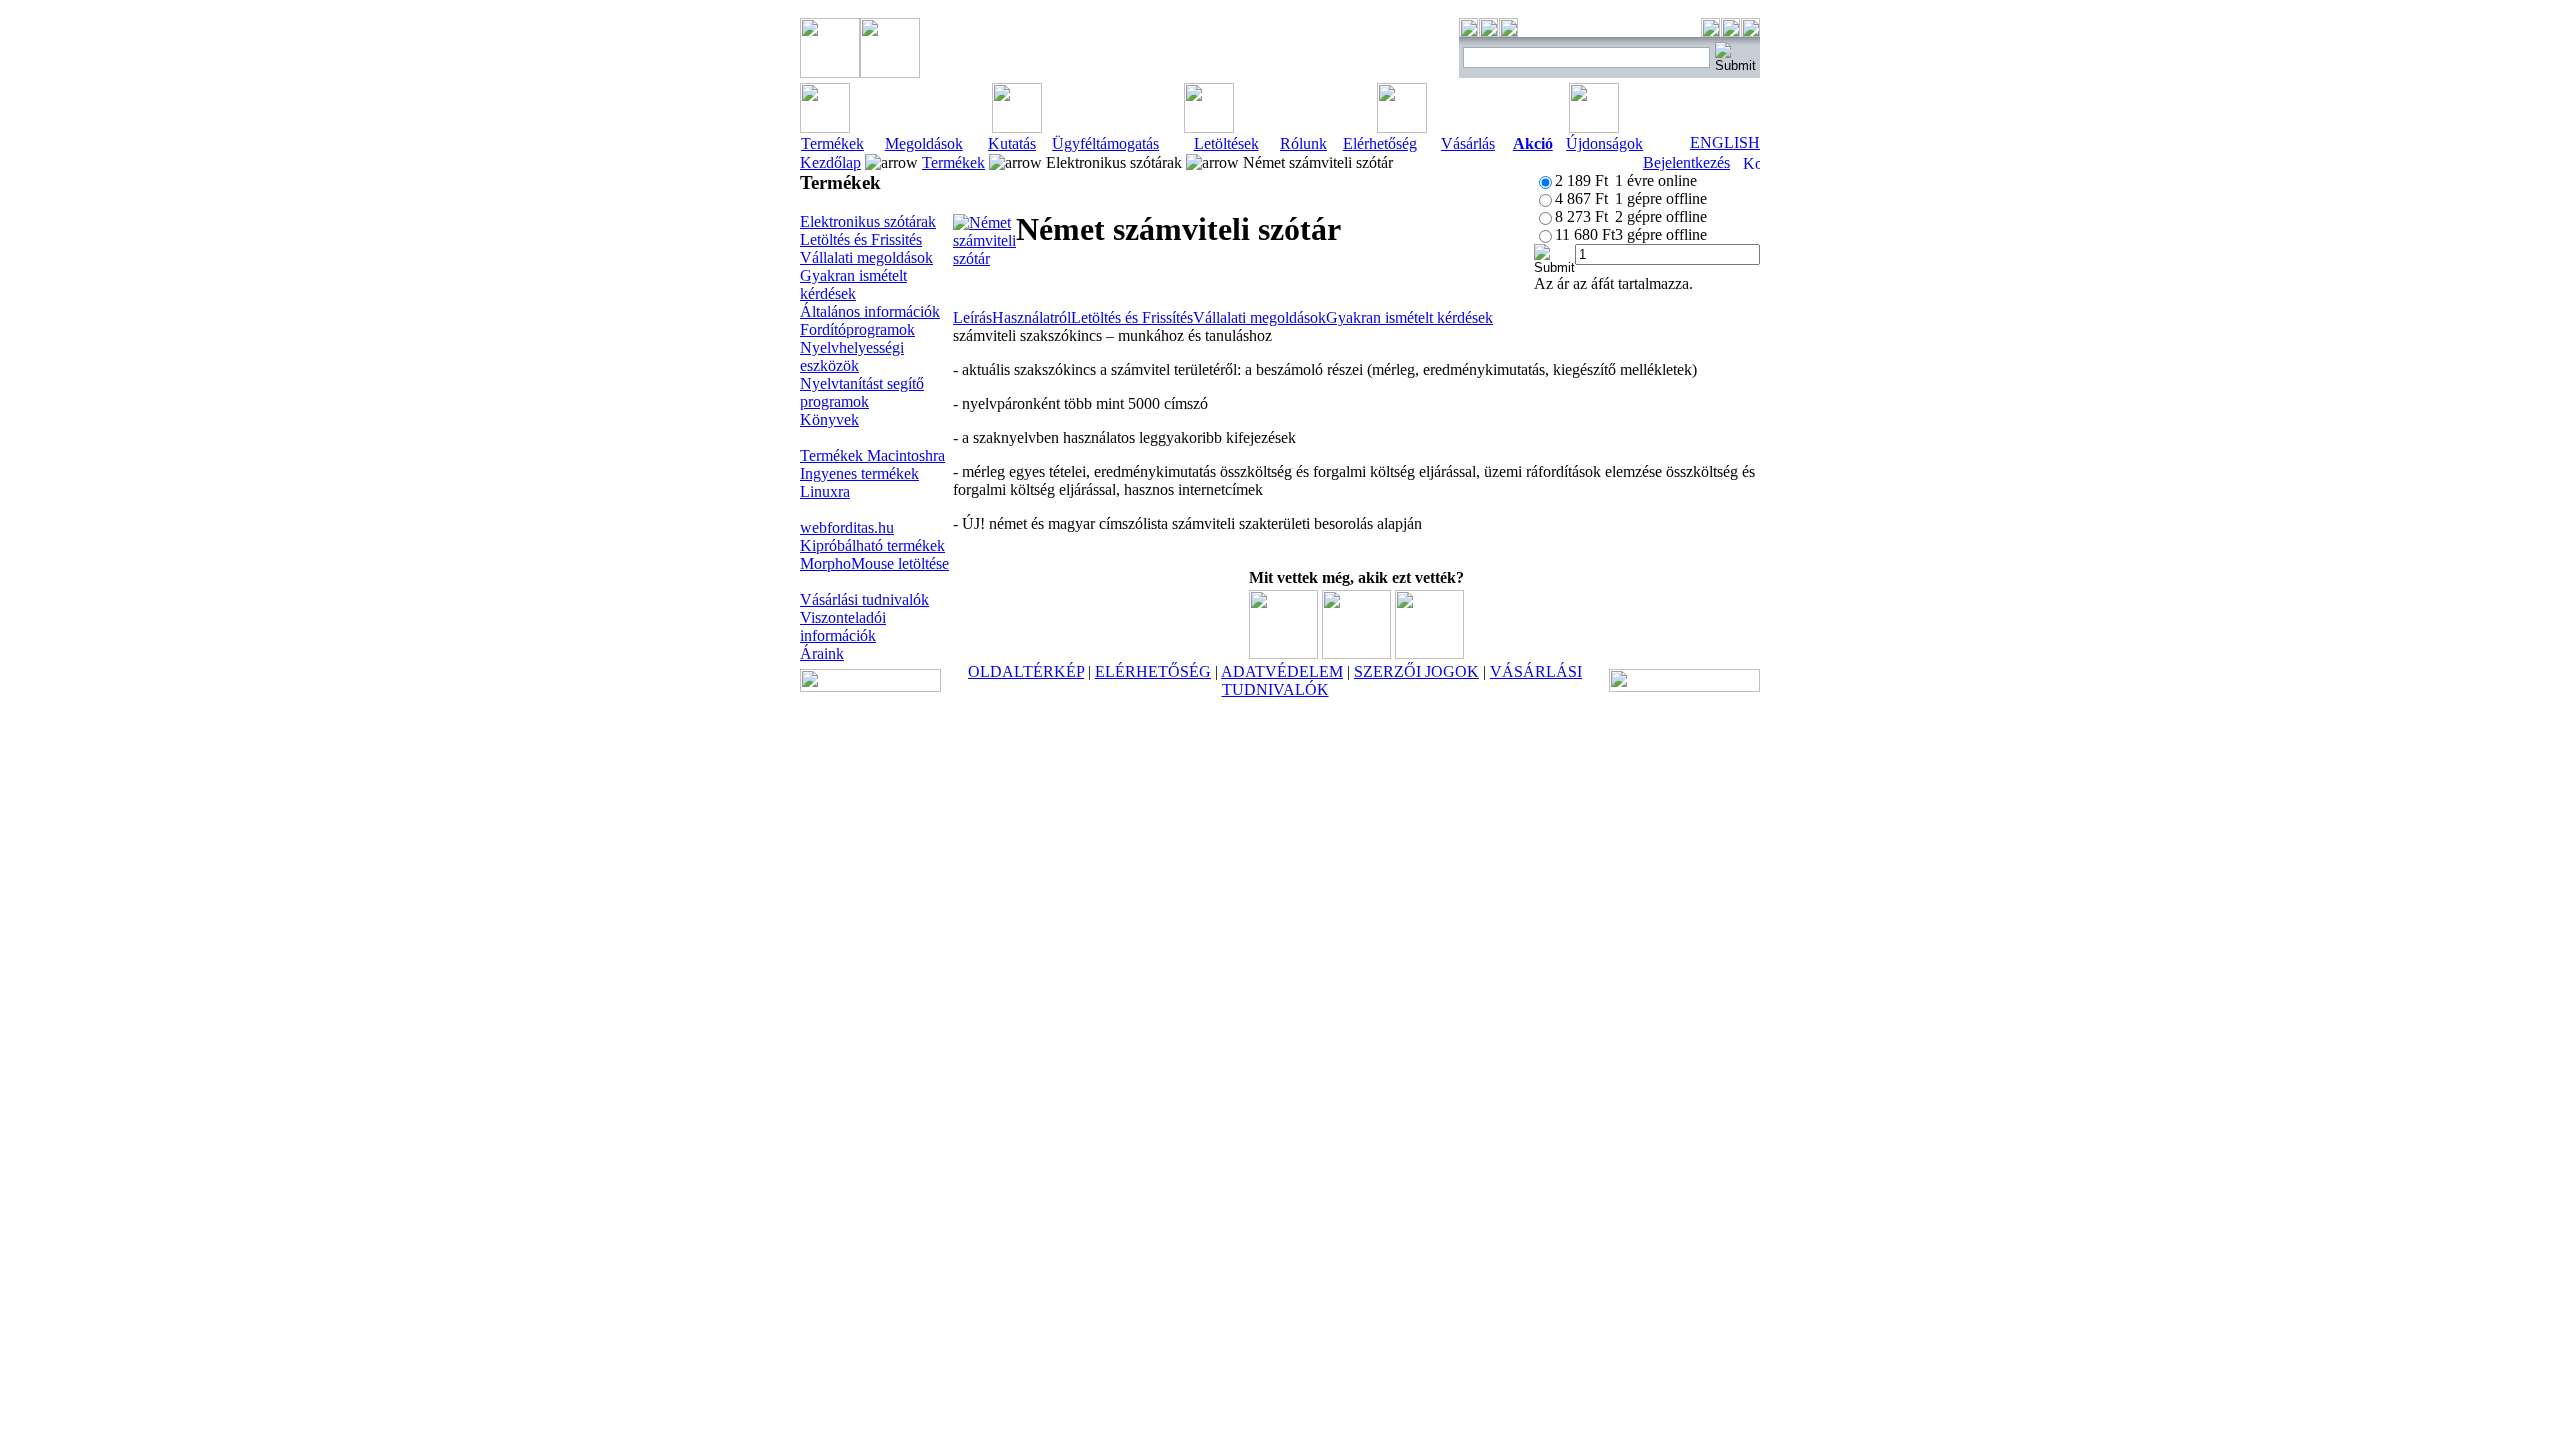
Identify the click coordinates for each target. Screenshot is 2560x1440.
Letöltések (1226, 143)
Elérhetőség (1380, 143)
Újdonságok (1604, 143)
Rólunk (1303, 143)
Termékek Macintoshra (872, 455)
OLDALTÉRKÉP (1026, 671)
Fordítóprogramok (857, 329)
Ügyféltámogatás (1105, 143)
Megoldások (924, 143)
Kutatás (1012, 143)
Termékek (832, 143)
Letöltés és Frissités (861, 239)
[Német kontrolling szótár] (1283, 653)
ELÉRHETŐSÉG (1153, 671)
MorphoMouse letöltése (874, 563)
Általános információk (870, 311)
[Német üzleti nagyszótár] (1356, 653)
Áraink (822, 653)
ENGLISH (1725, 142)
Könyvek (829, 419)
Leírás (972, 317)
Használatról (1031, 317)
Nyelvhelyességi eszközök (852, 356)
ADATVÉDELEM (1282, 671)
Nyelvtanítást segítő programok (862, 392)
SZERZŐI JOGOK (1416, 671)
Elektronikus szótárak (868, 221)
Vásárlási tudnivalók (864, 599)
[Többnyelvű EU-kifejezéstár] (1429, 653)
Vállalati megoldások (866, 257)
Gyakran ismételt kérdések (853, 284)
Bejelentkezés (1686, 162)
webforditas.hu (847, 527)
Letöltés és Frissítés (1132, 317)
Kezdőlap (830, 162)
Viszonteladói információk (843, 626)
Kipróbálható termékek (872, 545)
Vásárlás (1468, 143)
